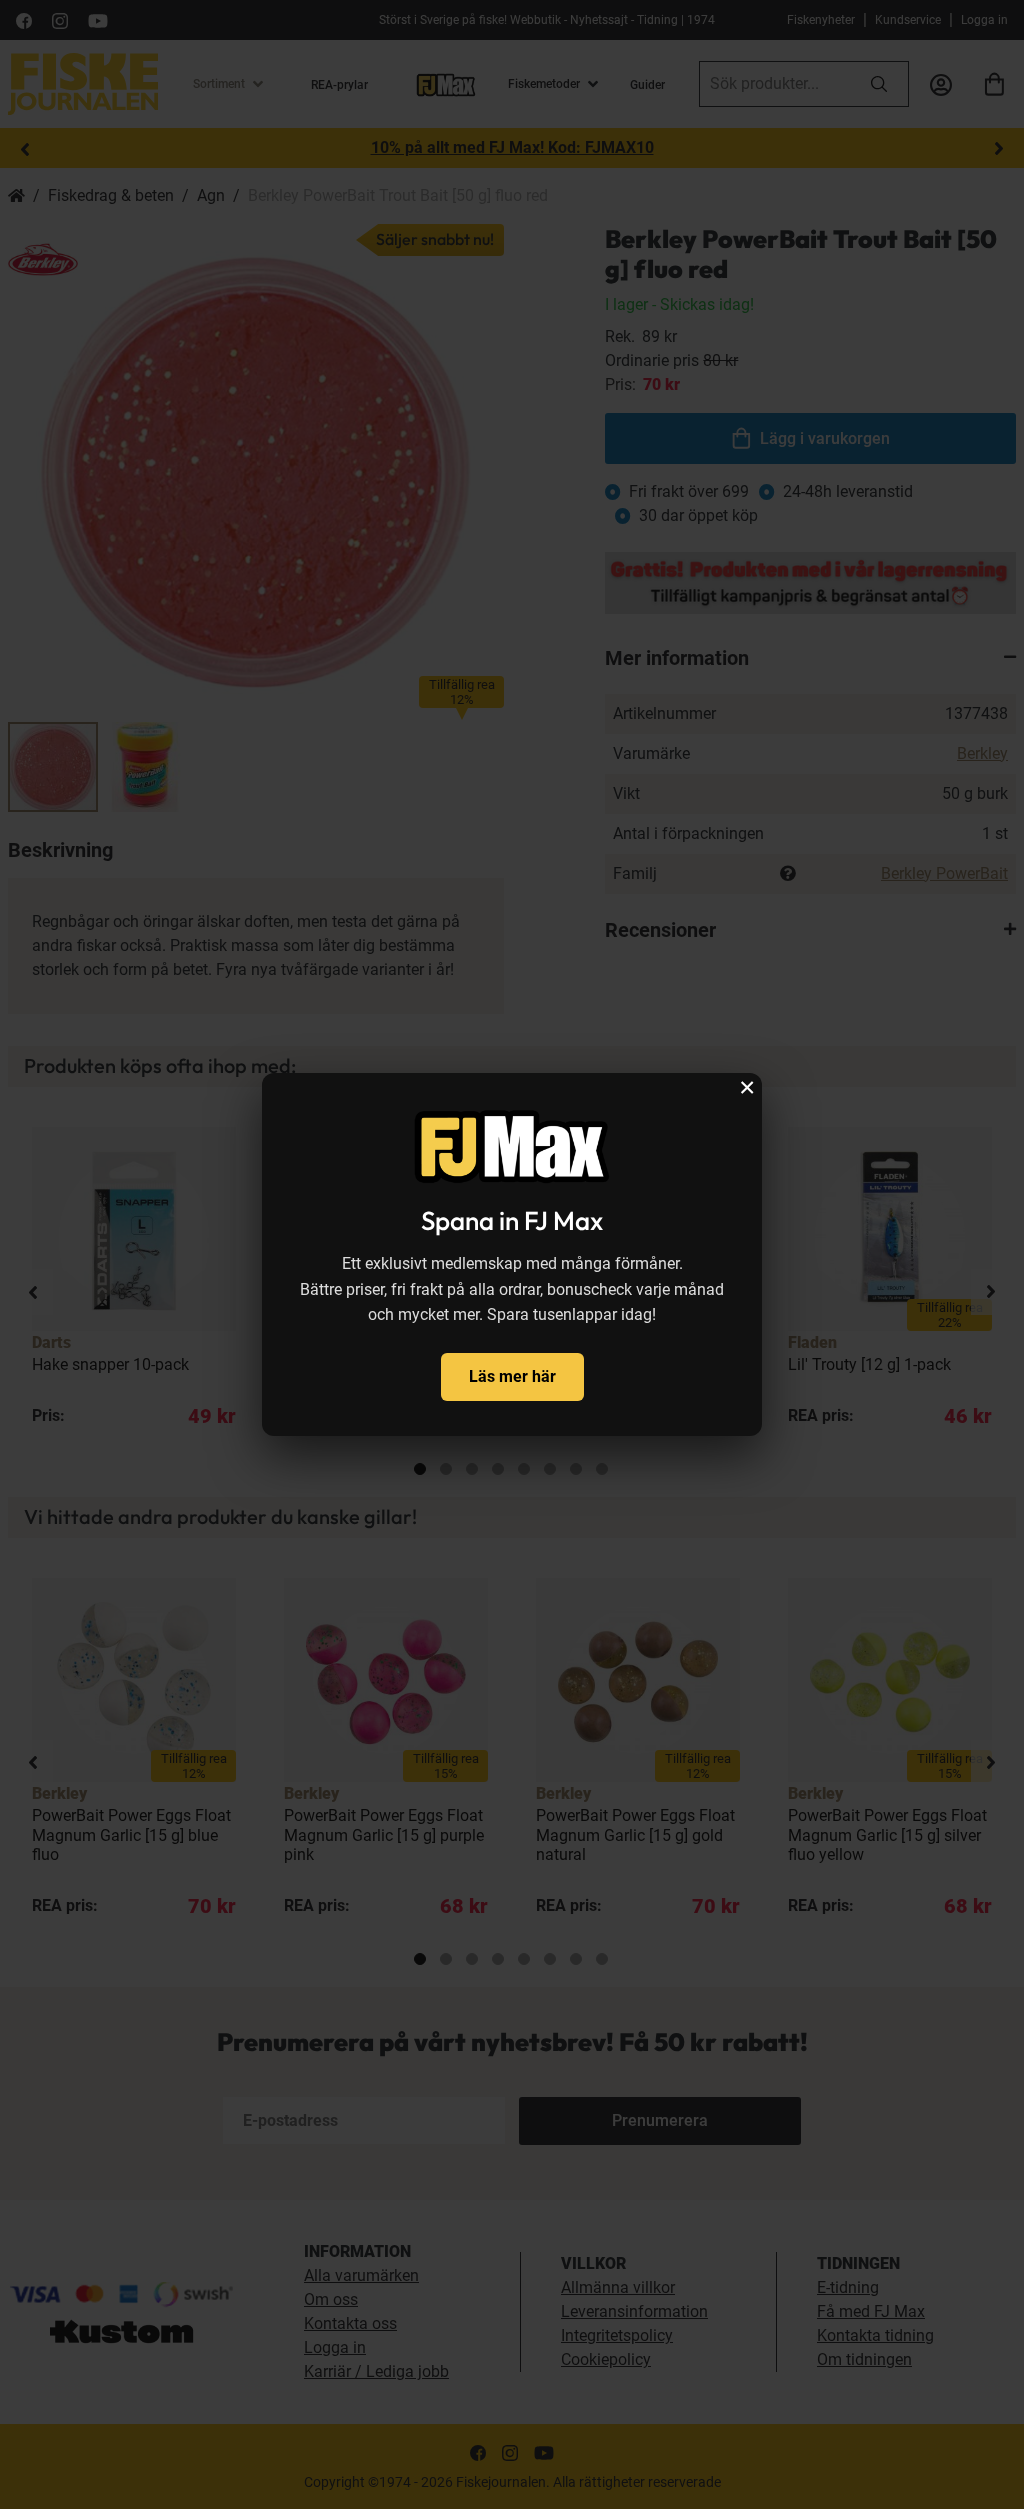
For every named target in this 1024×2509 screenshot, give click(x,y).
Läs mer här (512, 1376)
